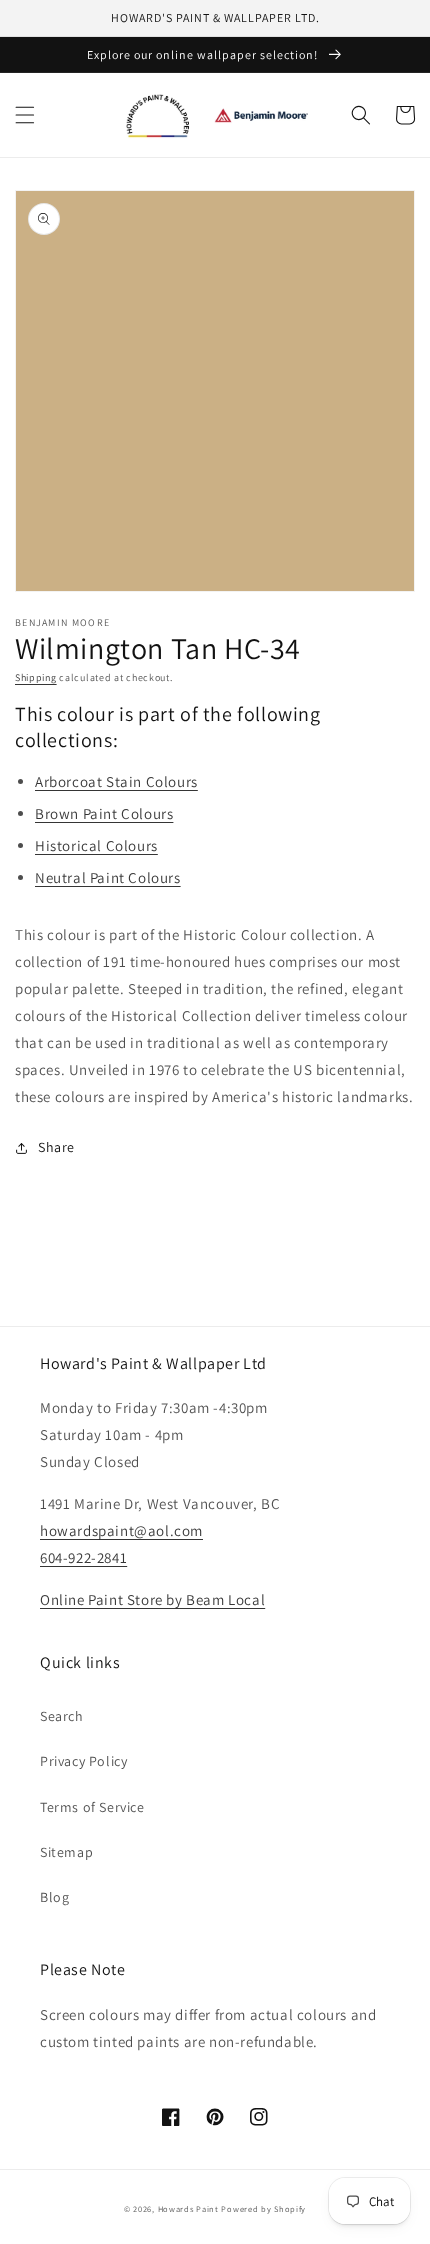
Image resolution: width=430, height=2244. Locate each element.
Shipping (36, 677)
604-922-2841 (83, 1557)
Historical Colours (96, 845)
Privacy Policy (83, 1761)
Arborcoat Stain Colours (116, 781)
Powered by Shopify (263, 2208)
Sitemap (66, 1852)
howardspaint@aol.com (121, 1530)
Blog (54, 1897)
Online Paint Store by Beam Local (152, 1599)
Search (62, 1716)
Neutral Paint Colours (108, 877)
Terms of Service (92, 1807)
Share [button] (56, 1147)
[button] (25, 115)
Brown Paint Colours (104, 813)
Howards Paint (188, 2208)
